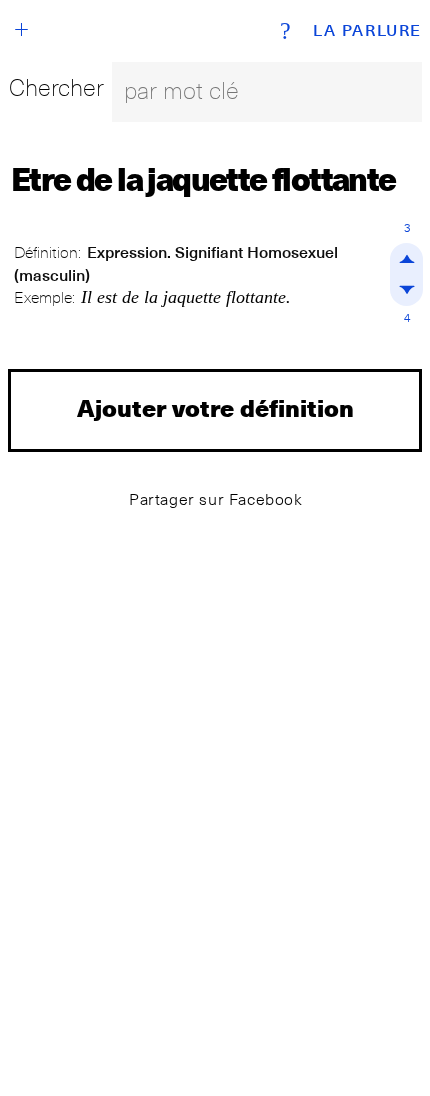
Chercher (56, 87)
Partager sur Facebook (216, 499)
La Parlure (367, 31)
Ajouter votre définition (215, 407)
